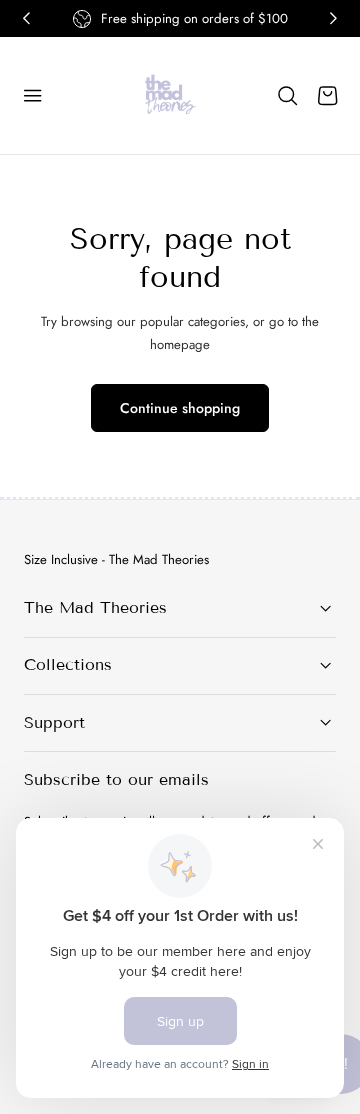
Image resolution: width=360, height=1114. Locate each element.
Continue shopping (180, 408)
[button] (33, 96)
